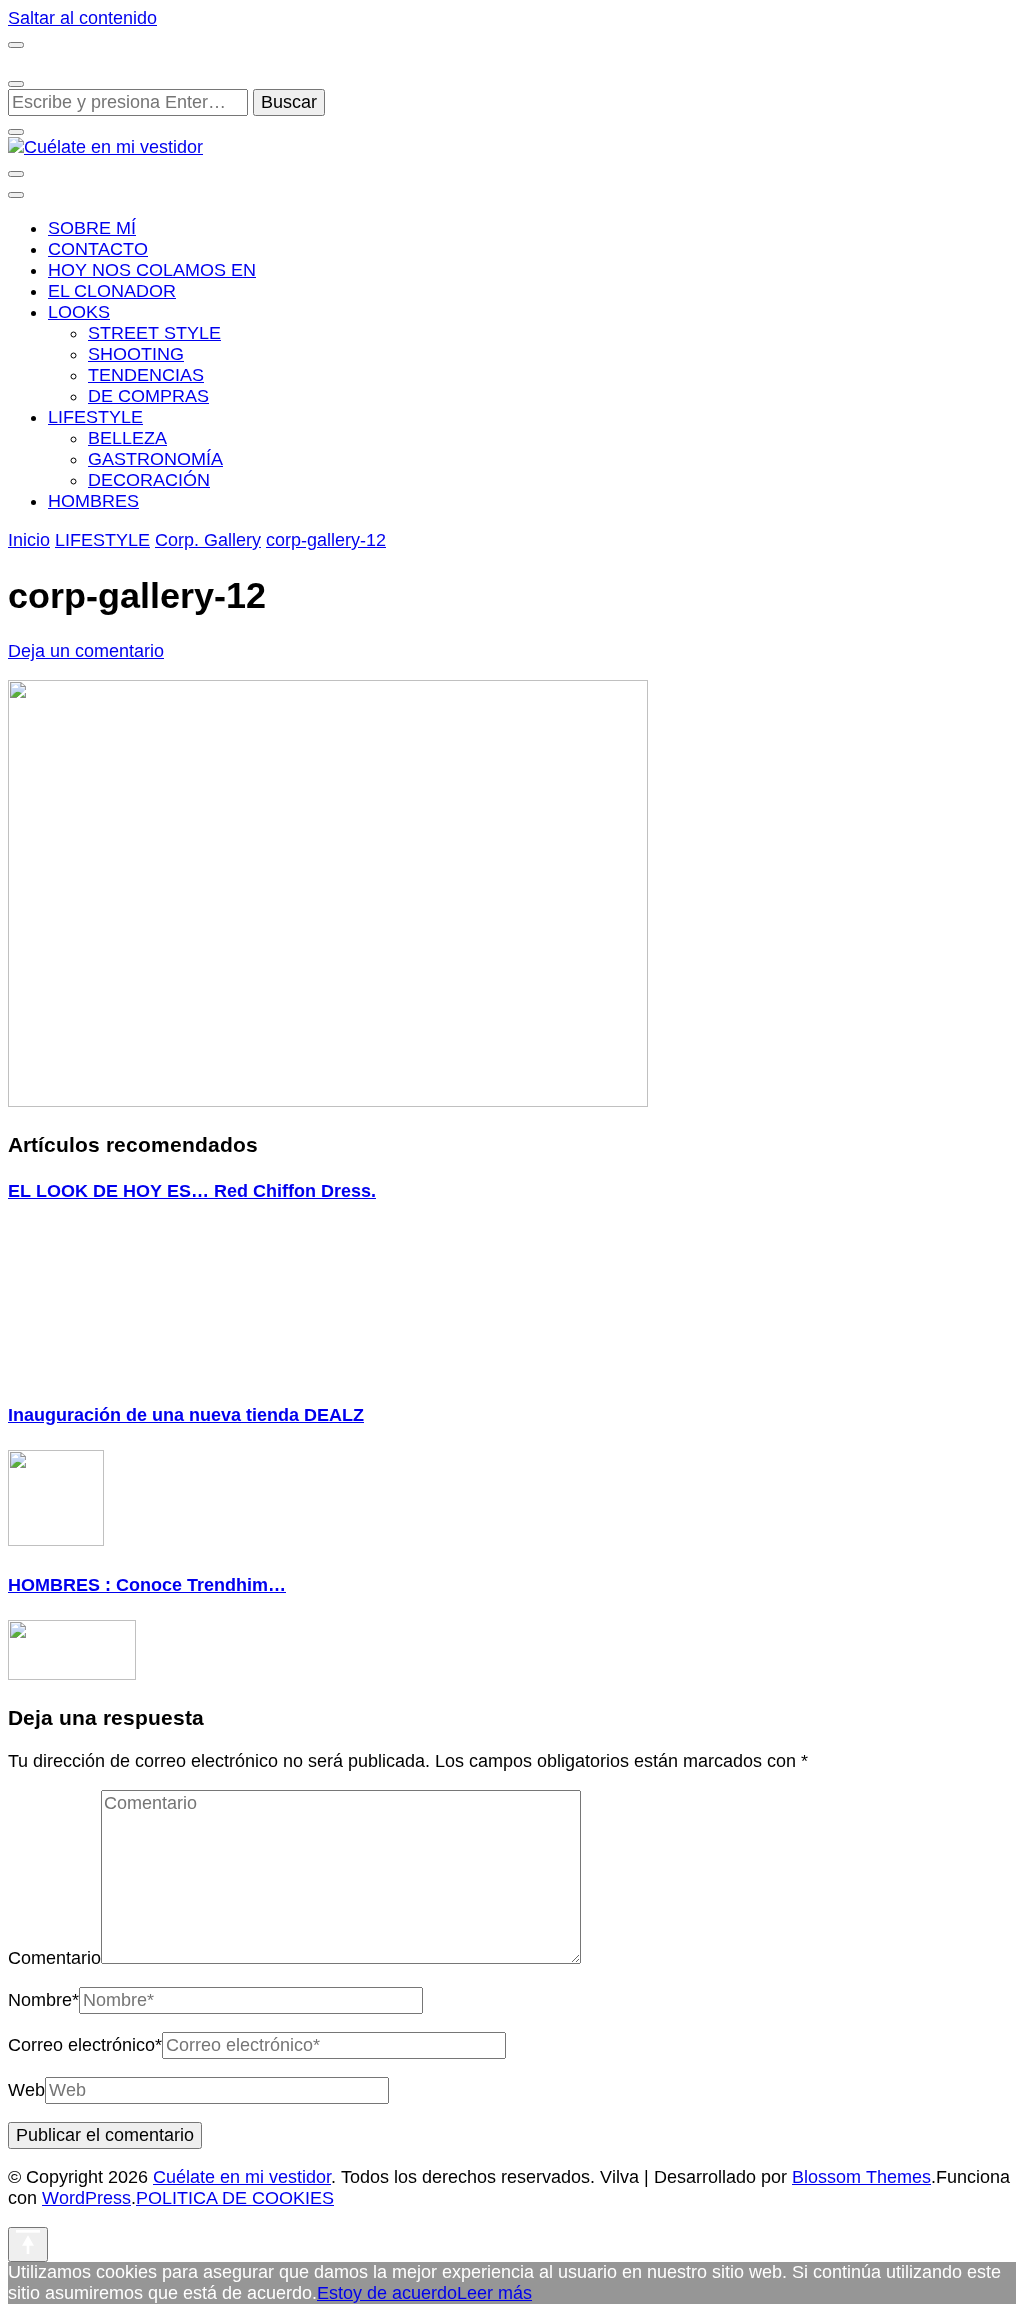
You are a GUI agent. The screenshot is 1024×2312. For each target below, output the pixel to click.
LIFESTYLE (95, 417)
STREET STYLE (154, 333)
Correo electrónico (85, 2045)
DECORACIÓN (149, 480)
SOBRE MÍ (92, 228)
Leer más (494, 2293)
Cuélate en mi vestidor (242, 2177)
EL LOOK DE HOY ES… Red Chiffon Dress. (192, 1191)
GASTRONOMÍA (155, 459)
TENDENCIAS (146, 375)
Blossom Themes (861, 2177)
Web (26, 2090)
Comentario (54, 1958)
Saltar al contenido (82, 18)
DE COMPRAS (148, 396)
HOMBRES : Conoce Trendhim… (147, 1585)
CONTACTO (98, 249)
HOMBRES (93, 501)
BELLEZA (127, 438)
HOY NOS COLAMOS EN (152, 270)
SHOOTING (136, 354)
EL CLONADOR (112, 291)
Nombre (43, 2000)
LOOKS (79, 312)
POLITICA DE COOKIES (235, 2198)
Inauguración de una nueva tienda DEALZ (186, 1415)
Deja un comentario (86, 651)
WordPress (86, 2198)
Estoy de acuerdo (387, 2293)
